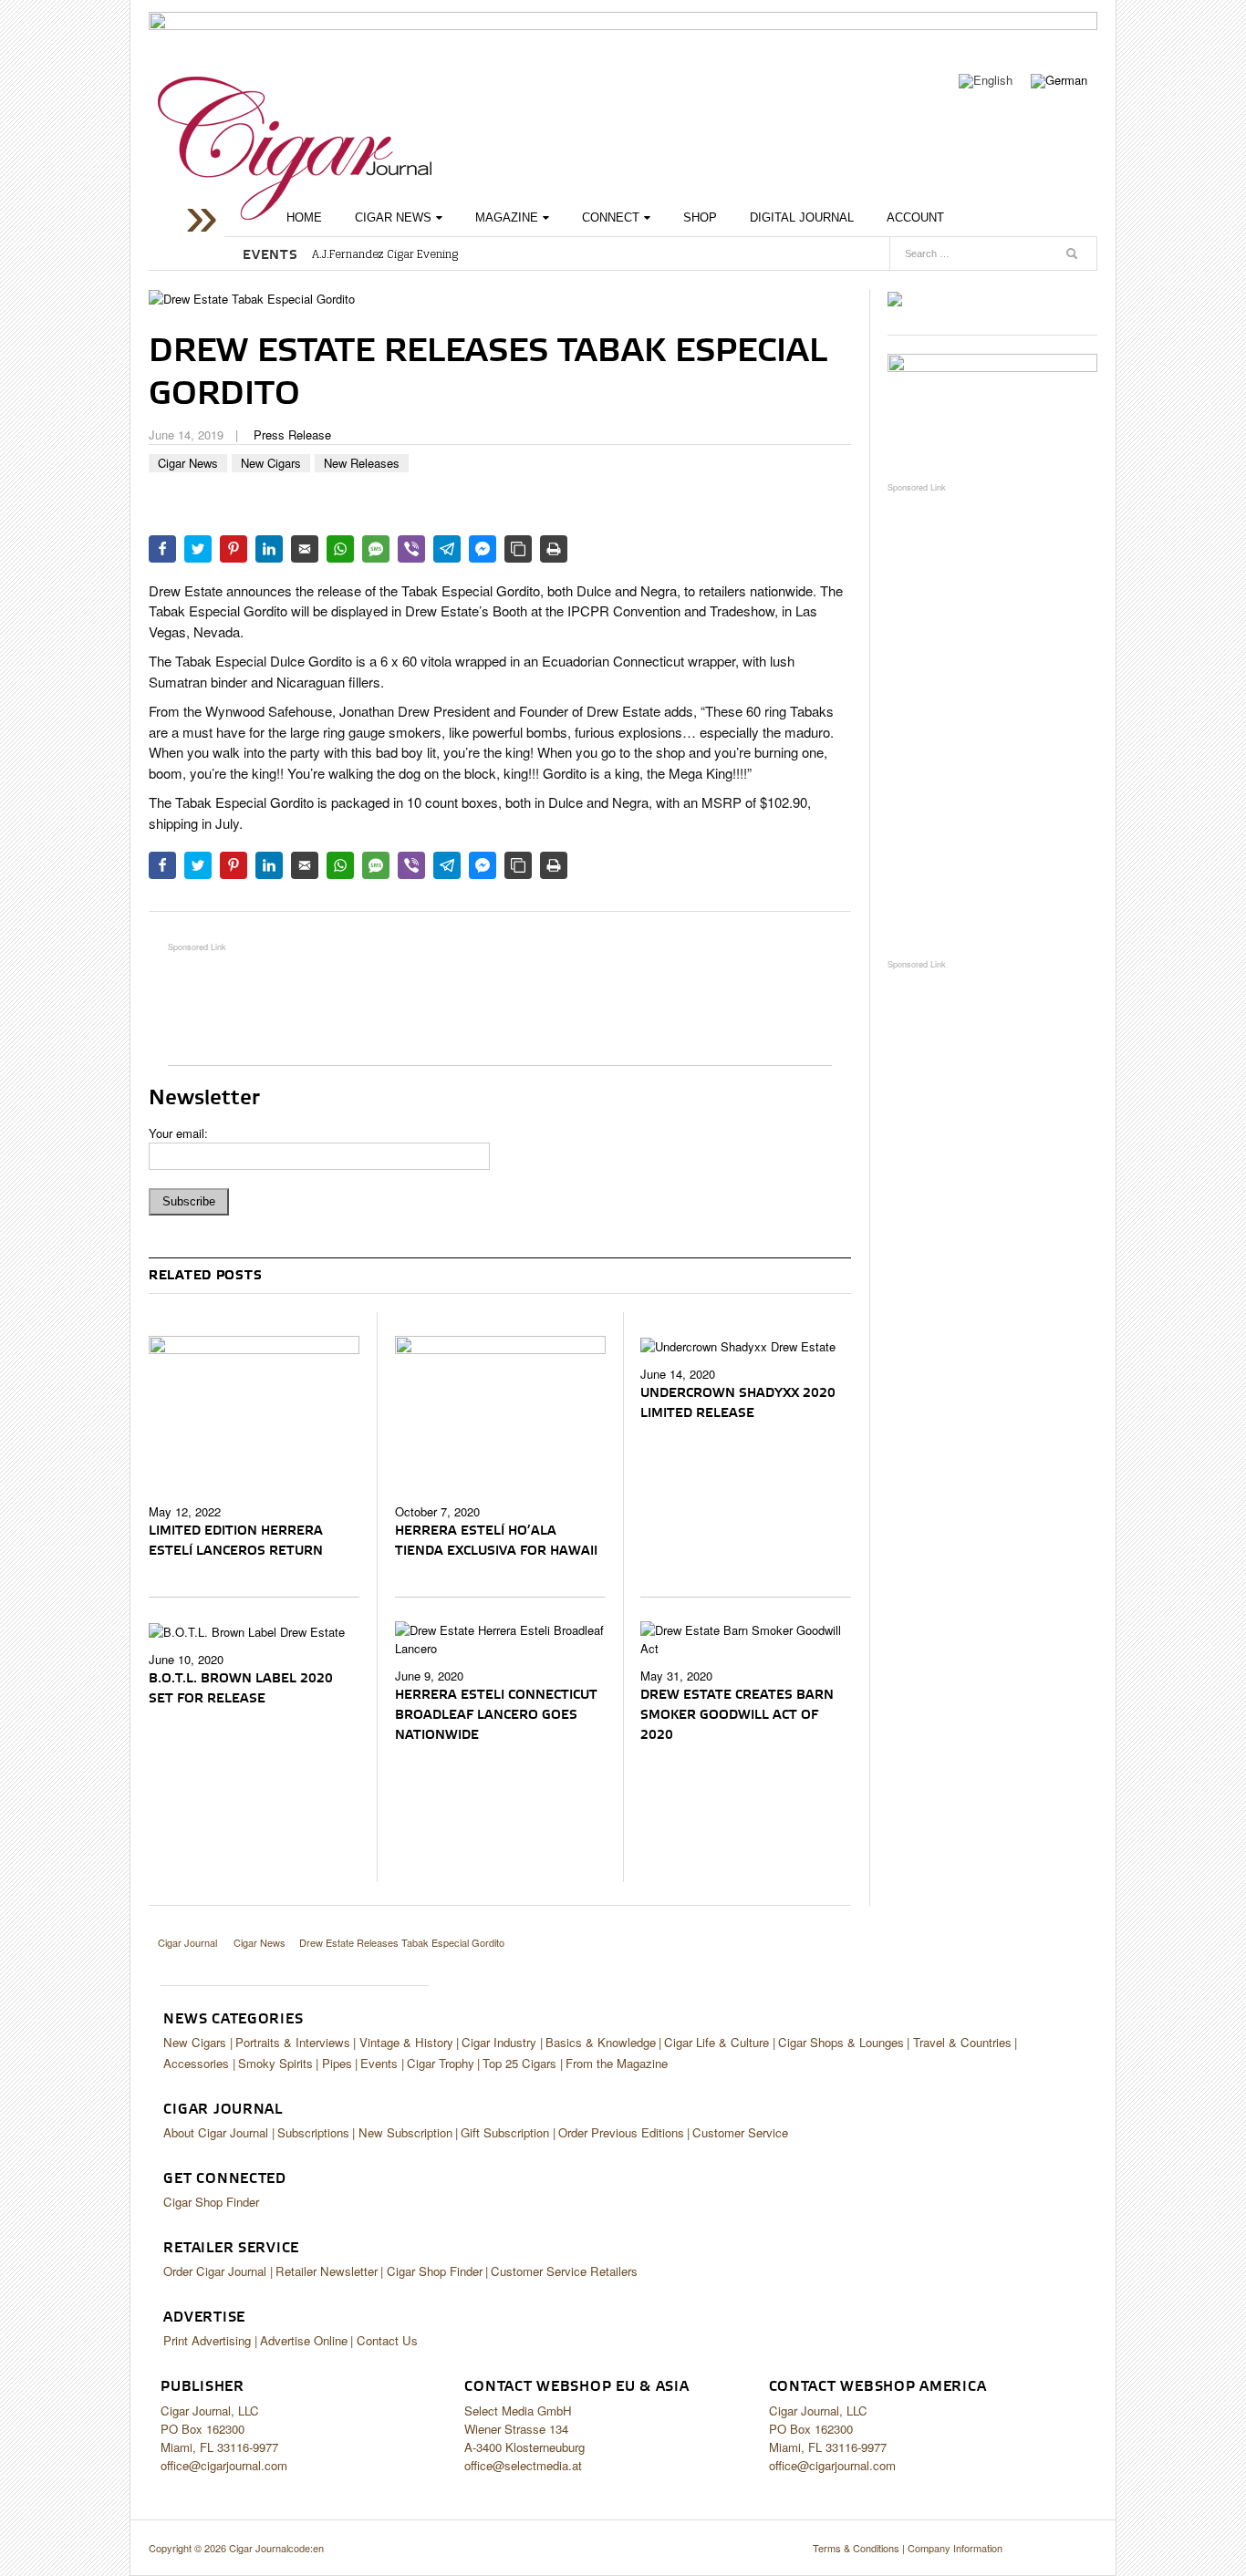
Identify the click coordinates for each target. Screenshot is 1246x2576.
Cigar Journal (295, 148)
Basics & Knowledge (601, 2042)
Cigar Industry (499, 2042)
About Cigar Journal (216, 2132)
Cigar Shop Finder (211, 2202)
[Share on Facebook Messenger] (483, 549)
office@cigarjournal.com (224, 2465)
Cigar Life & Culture (716, 2042)
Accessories (196, 2063)
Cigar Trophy (441, 2063)
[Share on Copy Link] (518, 549)
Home (304, 217)
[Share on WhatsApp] (340, 549)
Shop (700, 217)
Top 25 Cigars (519, 2063)
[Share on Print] (554, 549)
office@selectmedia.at (523, 2465)
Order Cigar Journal (215, 2271)
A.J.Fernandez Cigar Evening (385, 254)
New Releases (362, 463)
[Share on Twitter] (198, 549)
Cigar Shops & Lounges (841, 2042)
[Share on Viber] (411, 549)
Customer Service (740, 2132)
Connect (611, 217)
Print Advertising (207, 2340)
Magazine (507, 217)
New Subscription (405, 2132)
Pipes (337, 2063)
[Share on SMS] (376, 549)
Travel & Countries (962, 2042)
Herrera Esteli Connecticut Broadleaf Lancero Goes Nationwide (496, 1715)
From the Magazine (617, 2063)
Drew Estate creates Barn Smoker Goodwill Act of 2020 (737, 1715)
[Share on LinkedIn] (269, 549)
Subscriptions (313, 2132)
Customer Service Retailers (564, 2271)
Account (915, 217)
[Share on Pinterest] (234, 549)
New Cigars (271, 463)
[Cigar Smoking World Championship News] (992, 408)
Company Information (955, 2548)
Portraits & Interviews (293, 2042)
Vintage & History (406, 2042)
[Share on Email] (305, 549)
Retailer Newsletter (327, 2271)
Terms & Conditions (856, 2548)
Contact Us (387, 2340)
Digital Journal (802, 217)
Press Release (292, 435)
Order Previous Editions (621, 2132)
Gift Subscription (505, 2132)
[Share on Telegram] (447, 549)
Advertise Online (304, 2340)
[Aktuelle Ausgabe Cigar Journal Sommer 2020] (895, 298)
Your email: (178, 1133)
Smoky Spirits (275, 2063)
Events (379, 2063)
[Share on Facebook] (162, 549)
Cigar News (393, 217)
